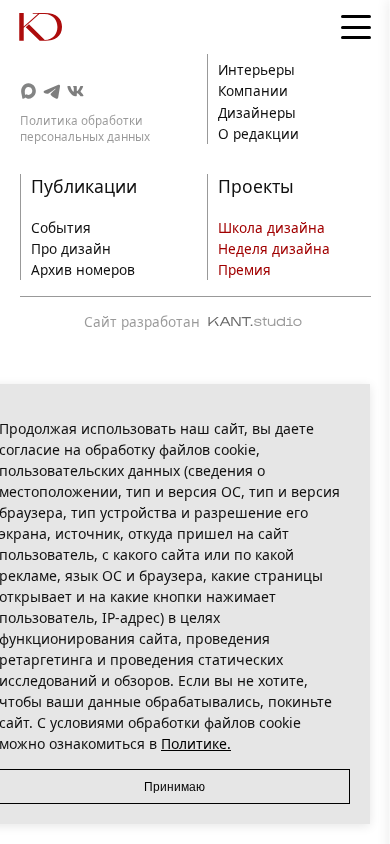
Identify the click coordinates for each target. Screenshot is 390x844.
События (61, 227)
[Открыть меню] (356, 27)
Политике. (196, 743)
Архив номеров (83, 269)
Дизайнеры (257, 112)
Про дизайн (71, 248)
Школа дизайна (271, 227)
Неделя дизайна (274, 248)
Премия (244, 269)
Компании (253, 90)
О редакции (258, 133)
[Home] (60, 27)
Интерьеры (256, 69)
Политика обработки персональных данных (85, 128)
